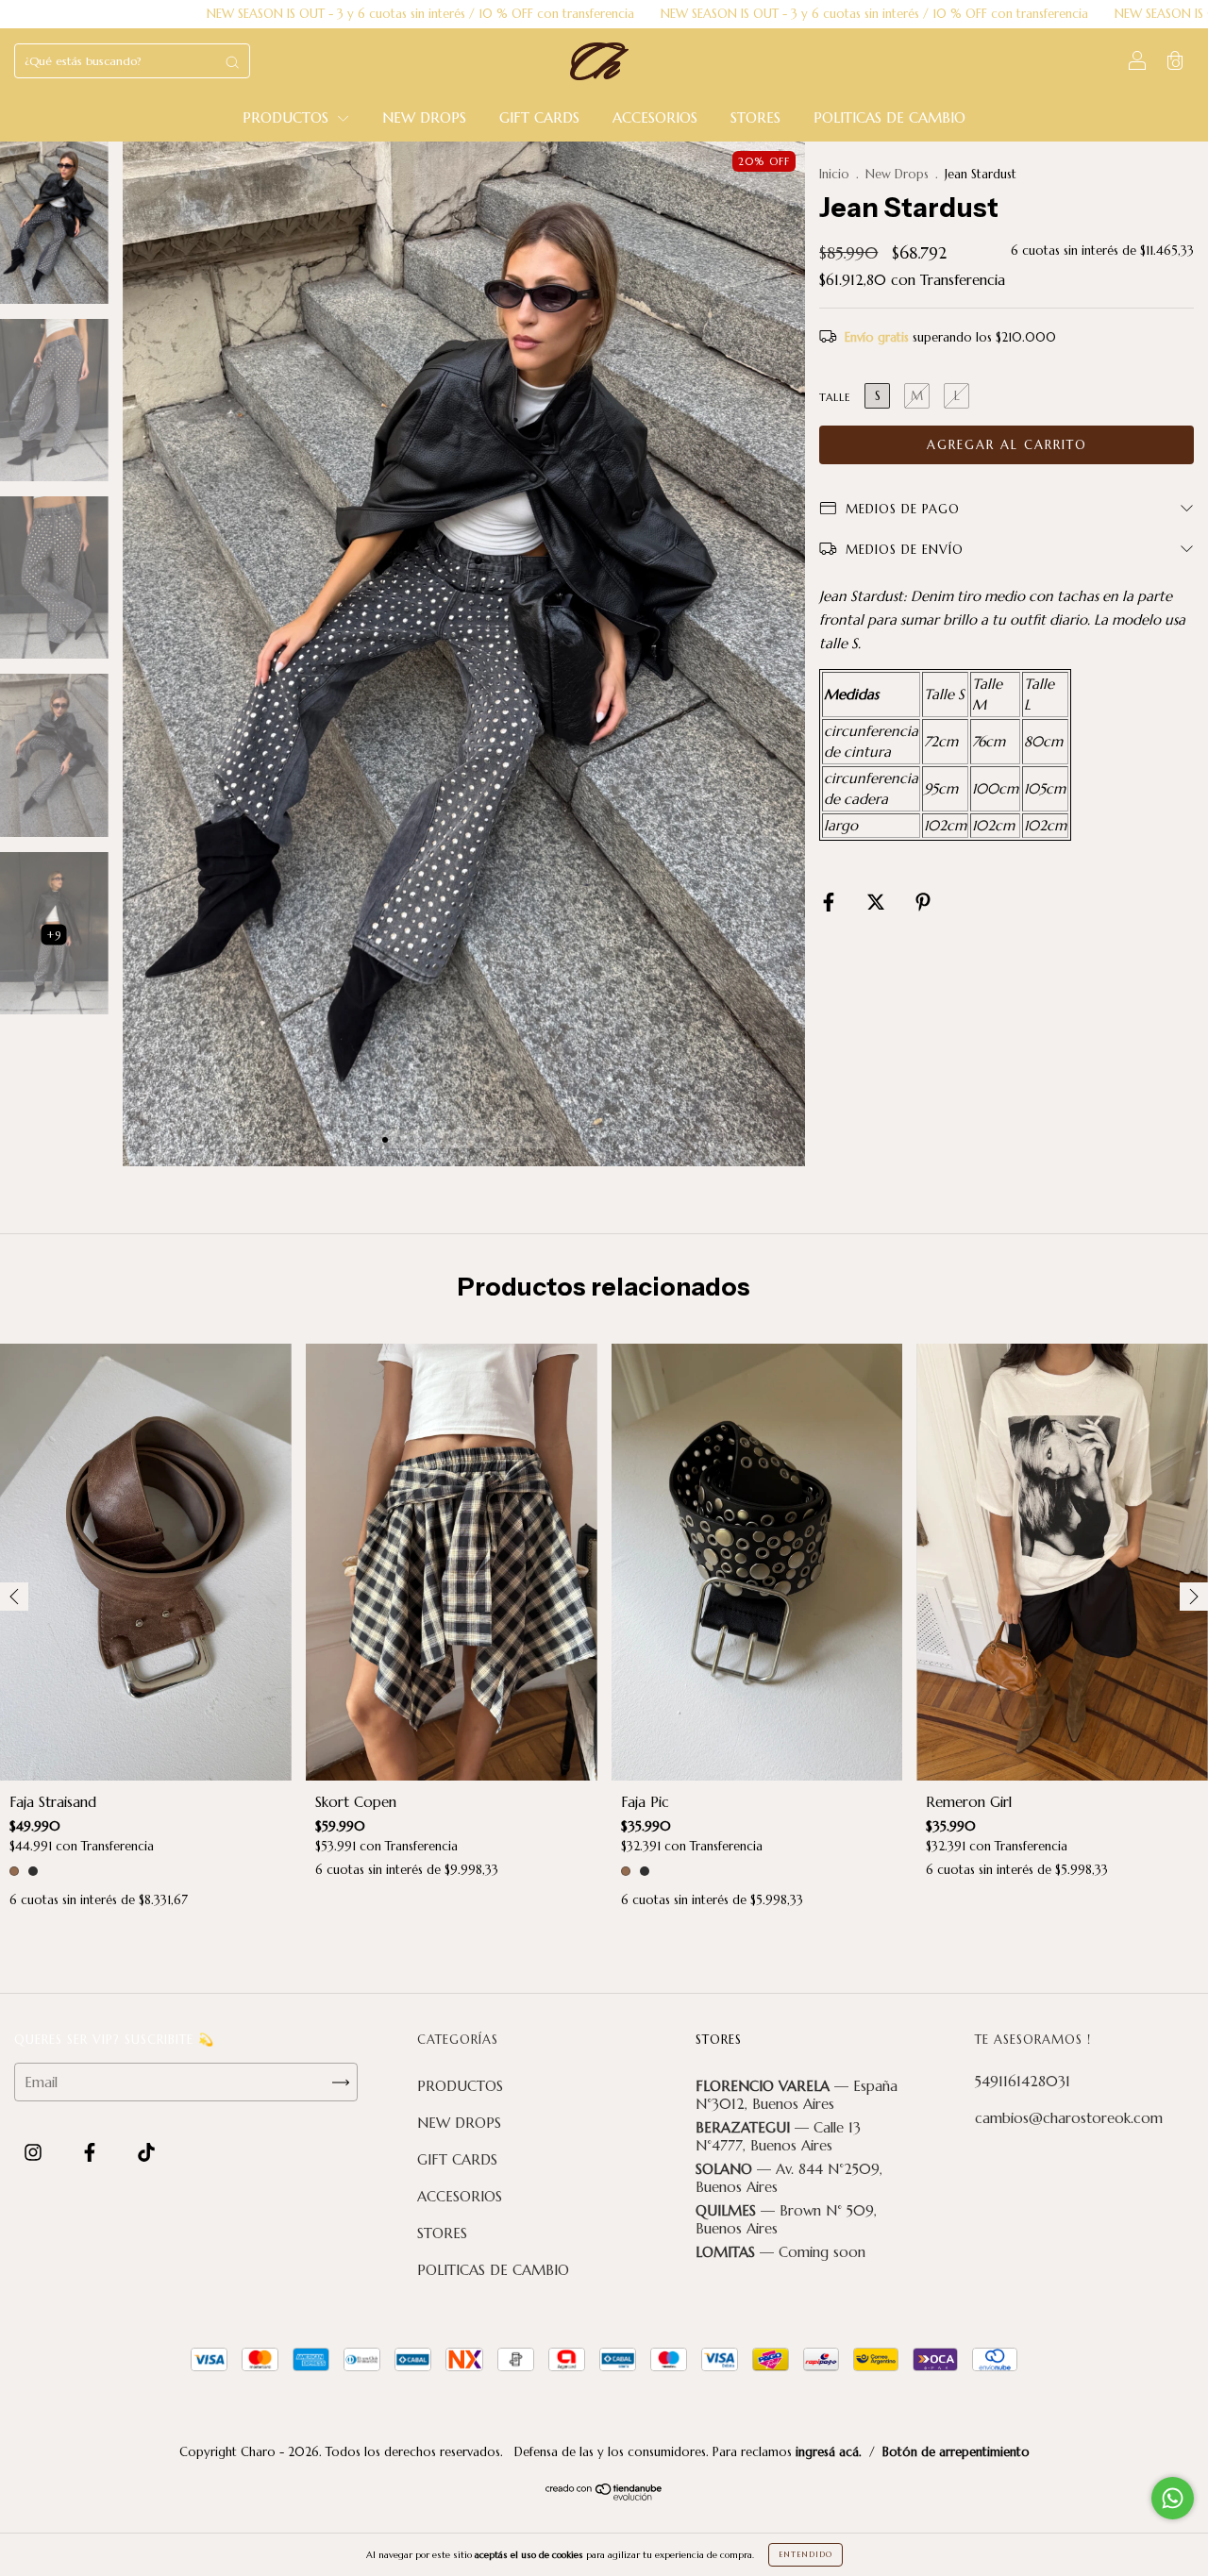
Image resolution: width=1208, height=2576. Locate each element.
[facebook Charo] (92, 2153)
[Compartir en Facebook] (831, 903)
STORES (755, 117)
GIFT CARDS (539, 117)
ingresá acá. (829, 2452)
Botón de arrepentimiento (956, 2452)
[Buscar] (232, 62)
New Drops (897, 174)
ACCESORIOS (655, 117)
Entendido (805, 2554)
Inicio (834, 174)
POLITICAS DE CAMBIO (889, 117)
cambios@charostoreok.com (1069, 2118)
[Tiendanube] (604, 2495)
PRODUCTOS (288, 117)
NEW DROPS (424, 117)
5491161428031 (1023, 2081)
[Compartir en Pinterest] (923, 903)
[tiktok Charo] (146, 2153)
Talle (835, 397)
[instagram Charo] (35, 2153)
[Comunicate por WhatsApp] (1173, 2498)
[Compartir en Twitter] (878, 903)
